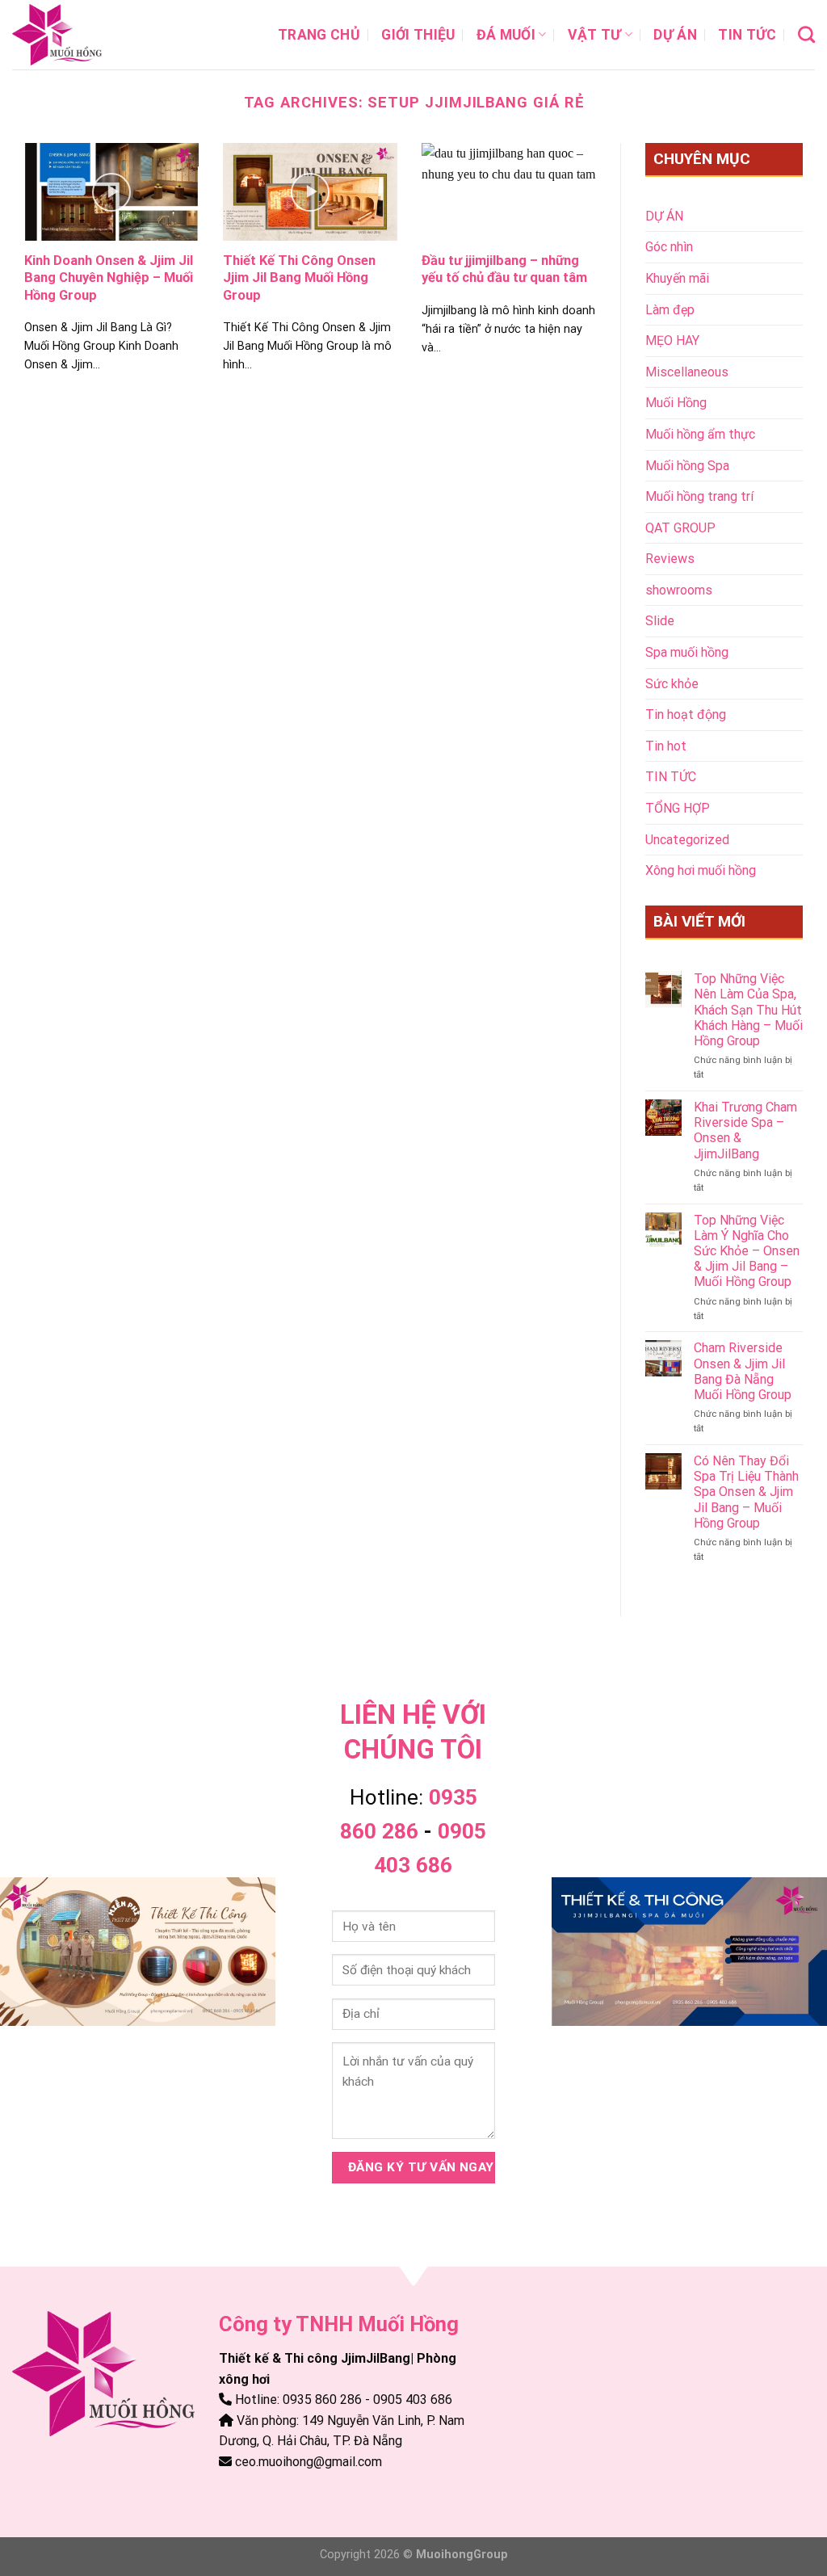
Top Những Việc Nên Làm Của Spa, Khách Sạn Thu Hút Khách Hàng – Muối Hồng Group (748, 1010)
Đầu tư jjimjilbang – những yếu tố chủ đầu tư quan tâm (504, 269)
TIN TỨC (747, 35)
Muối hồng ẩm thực (700, 434)
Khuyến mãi (677, 278)
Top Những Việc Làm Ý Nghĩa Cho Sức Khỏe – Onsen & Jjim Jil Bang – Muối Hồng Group (747, 1251)
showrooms (679, 590)
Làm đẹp (670, 310)
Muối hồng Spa (687, 466)
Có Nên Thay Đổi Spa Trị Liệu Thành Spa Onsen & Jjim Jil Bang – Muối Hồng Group (746, 1492)
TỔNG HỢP (678, 808)
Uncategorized (687, 840)
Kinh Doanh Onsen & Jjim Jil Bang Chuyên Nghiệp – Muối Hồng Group (109, 278)
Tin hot (666, 746)
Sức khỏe (672, 684)
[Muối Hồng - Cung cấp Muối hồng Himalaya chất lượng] (93, 35)
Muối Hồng (676, 403)
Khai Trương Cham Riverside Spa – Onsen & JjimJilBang (745, 1130)
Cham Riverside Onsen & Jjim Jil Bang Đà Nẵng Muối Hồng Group (743, 1371)
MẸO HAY (672, 340)
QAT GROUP (680, 528)
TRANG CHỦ (319, 35)
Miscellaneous (687, 372)
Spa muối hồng (687, 652)
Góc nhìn (669, 247)
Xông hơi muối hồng (701, 870)
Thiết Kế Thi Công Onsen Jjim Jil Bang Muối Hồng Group (299, 278)
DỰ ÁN (675, 35)
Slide (660, 621)
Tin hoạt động (686, 714)
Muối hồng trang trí (699, 496)
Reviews (670, 559)
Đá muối (506, 35)
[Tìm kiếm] (806, 34)
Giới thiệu (418, 35)
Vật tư (595, 35)
